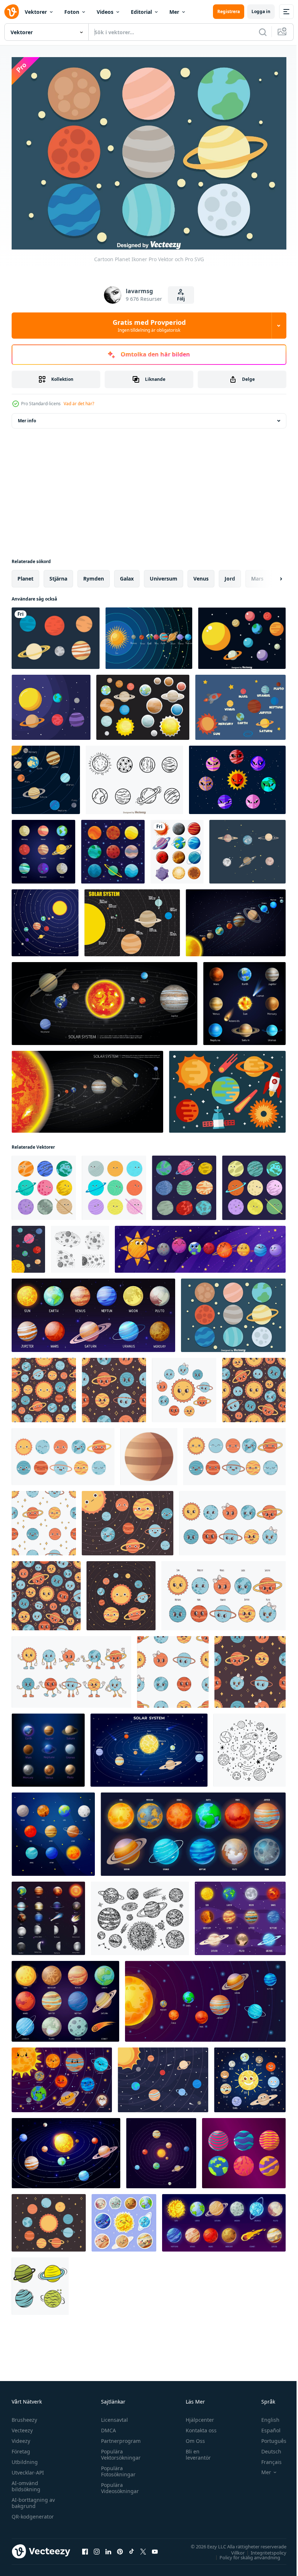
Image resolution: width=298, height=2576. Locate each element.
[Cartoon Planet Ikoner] (233, 1312)
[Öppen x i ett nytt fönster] (143, 2548)
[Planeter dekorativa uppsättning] (43, 848)
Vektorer (36, 12)
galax (127, 575)
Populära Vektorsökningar (119, 2451)
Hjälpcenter (197, 2416)
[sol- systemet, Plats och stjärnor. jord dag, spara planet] (49, 2219)
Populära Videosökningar (118, 2484)
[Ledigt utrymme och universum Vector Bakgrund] (227, 1088)
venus (201, 575)
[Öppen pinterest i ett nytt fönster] (120, 2548)
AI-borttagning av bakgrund (33, 2499)
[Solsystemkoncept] (45, 919)
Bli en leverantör (195, 2451)
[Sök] (263, 32)
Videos (105, 12)
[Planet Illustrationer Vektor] (247, 848)
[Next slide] (269, 575)
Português (268, 2437)
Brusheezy (24, 2416)
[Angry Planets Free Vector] (237, 776)
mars (257, 575)
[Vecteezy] (12, 12)
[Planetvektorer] (56, 635)
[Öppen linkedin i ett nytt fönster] (108, 2548)
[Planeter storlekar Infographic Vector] (132, 919)
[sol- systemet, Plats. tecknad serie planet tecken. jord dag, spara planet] (128, 1520)
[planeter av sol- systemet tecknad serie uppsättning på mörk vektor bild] (244, 2150)
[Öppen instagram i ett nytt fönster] (97, 2548)
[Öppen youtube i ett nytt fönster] (155, 2548)
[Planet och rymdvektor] (51, 704)
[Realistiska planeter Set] (244, 1000)
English (265, 2416)
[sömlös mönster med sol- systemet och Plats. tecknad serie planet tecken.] (44, 1386)
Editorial (141, 12)
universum (164, 575)
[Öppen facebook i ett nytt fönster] (85, 2548)
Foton (72, 12)
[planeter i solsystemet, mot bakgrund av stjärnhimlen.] (163, 2076)
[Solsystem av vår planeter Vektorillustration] (104, 1000)
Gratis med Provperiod (149, 326)
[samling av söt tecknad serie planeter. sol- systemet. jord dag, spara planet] (63, 1453)
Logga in (261, 11)
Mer (174, 12)
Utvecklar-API (28, 2469)
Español (265, 2426)
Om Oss (192, 2437)
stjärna (58, 575)
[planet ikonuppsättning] (113, 848)
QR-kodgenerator (33, 2513)
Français (266, 2458)
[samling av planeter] (44, 1184)
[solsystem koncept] (240, 704)
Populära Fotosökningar (116, 2467)
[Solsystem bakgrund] (46, 776)
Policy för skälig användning (244, 2553)
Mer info (27, 417)
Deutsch (266, 2447)
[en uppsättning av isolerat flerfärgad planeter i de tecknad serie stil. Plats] (40, 2282)
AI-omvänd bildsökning (26, 2482)
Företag (21, 2447)
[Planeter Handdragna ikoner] (134, 776)
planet (25, 575)
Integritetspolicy (263, 2549)
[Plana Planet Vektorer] (143, 704)
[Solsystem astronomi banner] (236, 919)
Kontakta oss (198, 2426)
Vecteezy (22, 2426)
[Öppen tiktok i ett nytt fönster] (132, 2548)
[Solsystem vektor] (242, 635)
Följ (181, 299)
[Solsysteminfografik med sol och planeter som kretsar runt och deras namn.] (149, 635)
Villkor (232, 2549)
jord (230, 575)
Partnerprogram (119, 2437)
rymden (94, 575)
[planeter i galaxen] (177, 848)
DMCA (107, 2426)
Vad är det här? (79, 404)
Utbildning (25, 2458)
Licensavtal (113, 2416)
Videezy (21, 2437)
